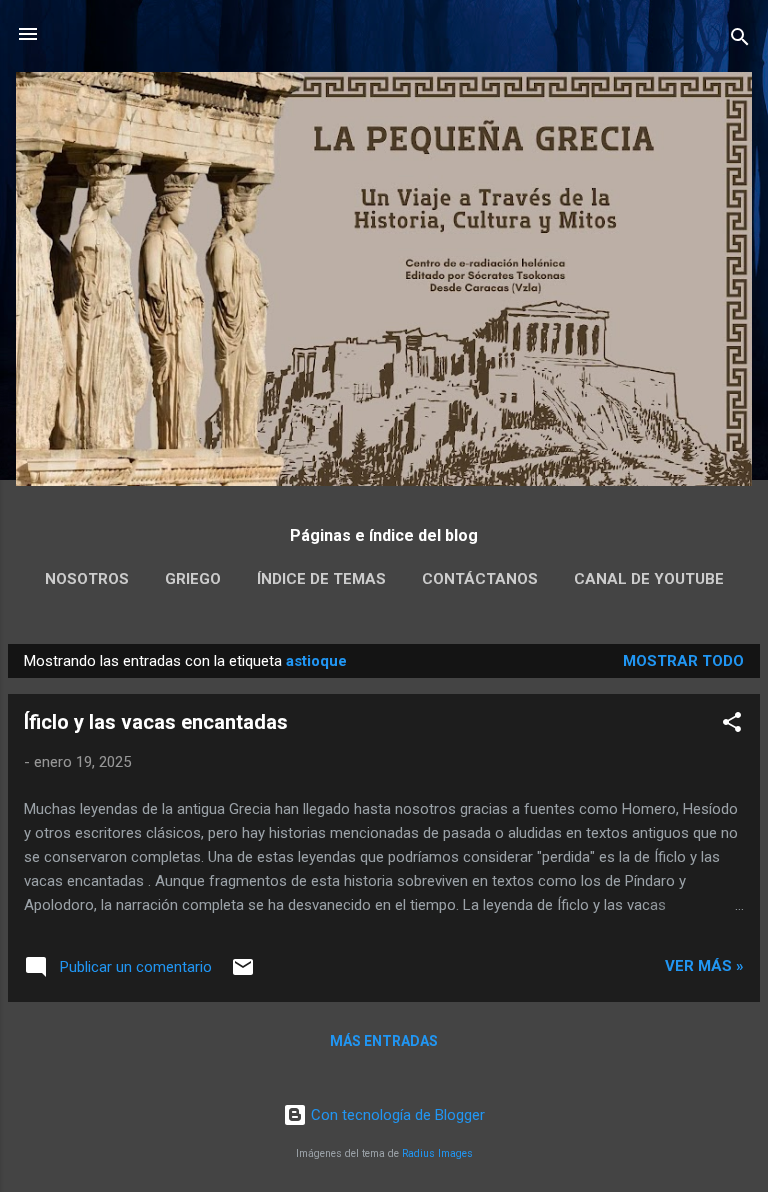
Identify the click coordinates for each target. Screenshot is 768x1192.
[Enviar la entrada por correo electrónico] (243, 974)
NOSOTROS (87, 579)
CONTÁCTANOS (480, 579)
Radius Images (437, 1153)
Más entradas (384, 1041)
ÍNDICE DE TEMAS (321, 579)
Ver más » (704, 966)
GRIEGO (193, 579)
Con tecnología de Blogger (396, 1115)
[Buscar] (740, 40)
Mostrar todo (683, 661)
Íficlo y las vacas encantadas (156, 722)
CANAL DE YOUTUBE (649, 579)
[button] (732, 725)
